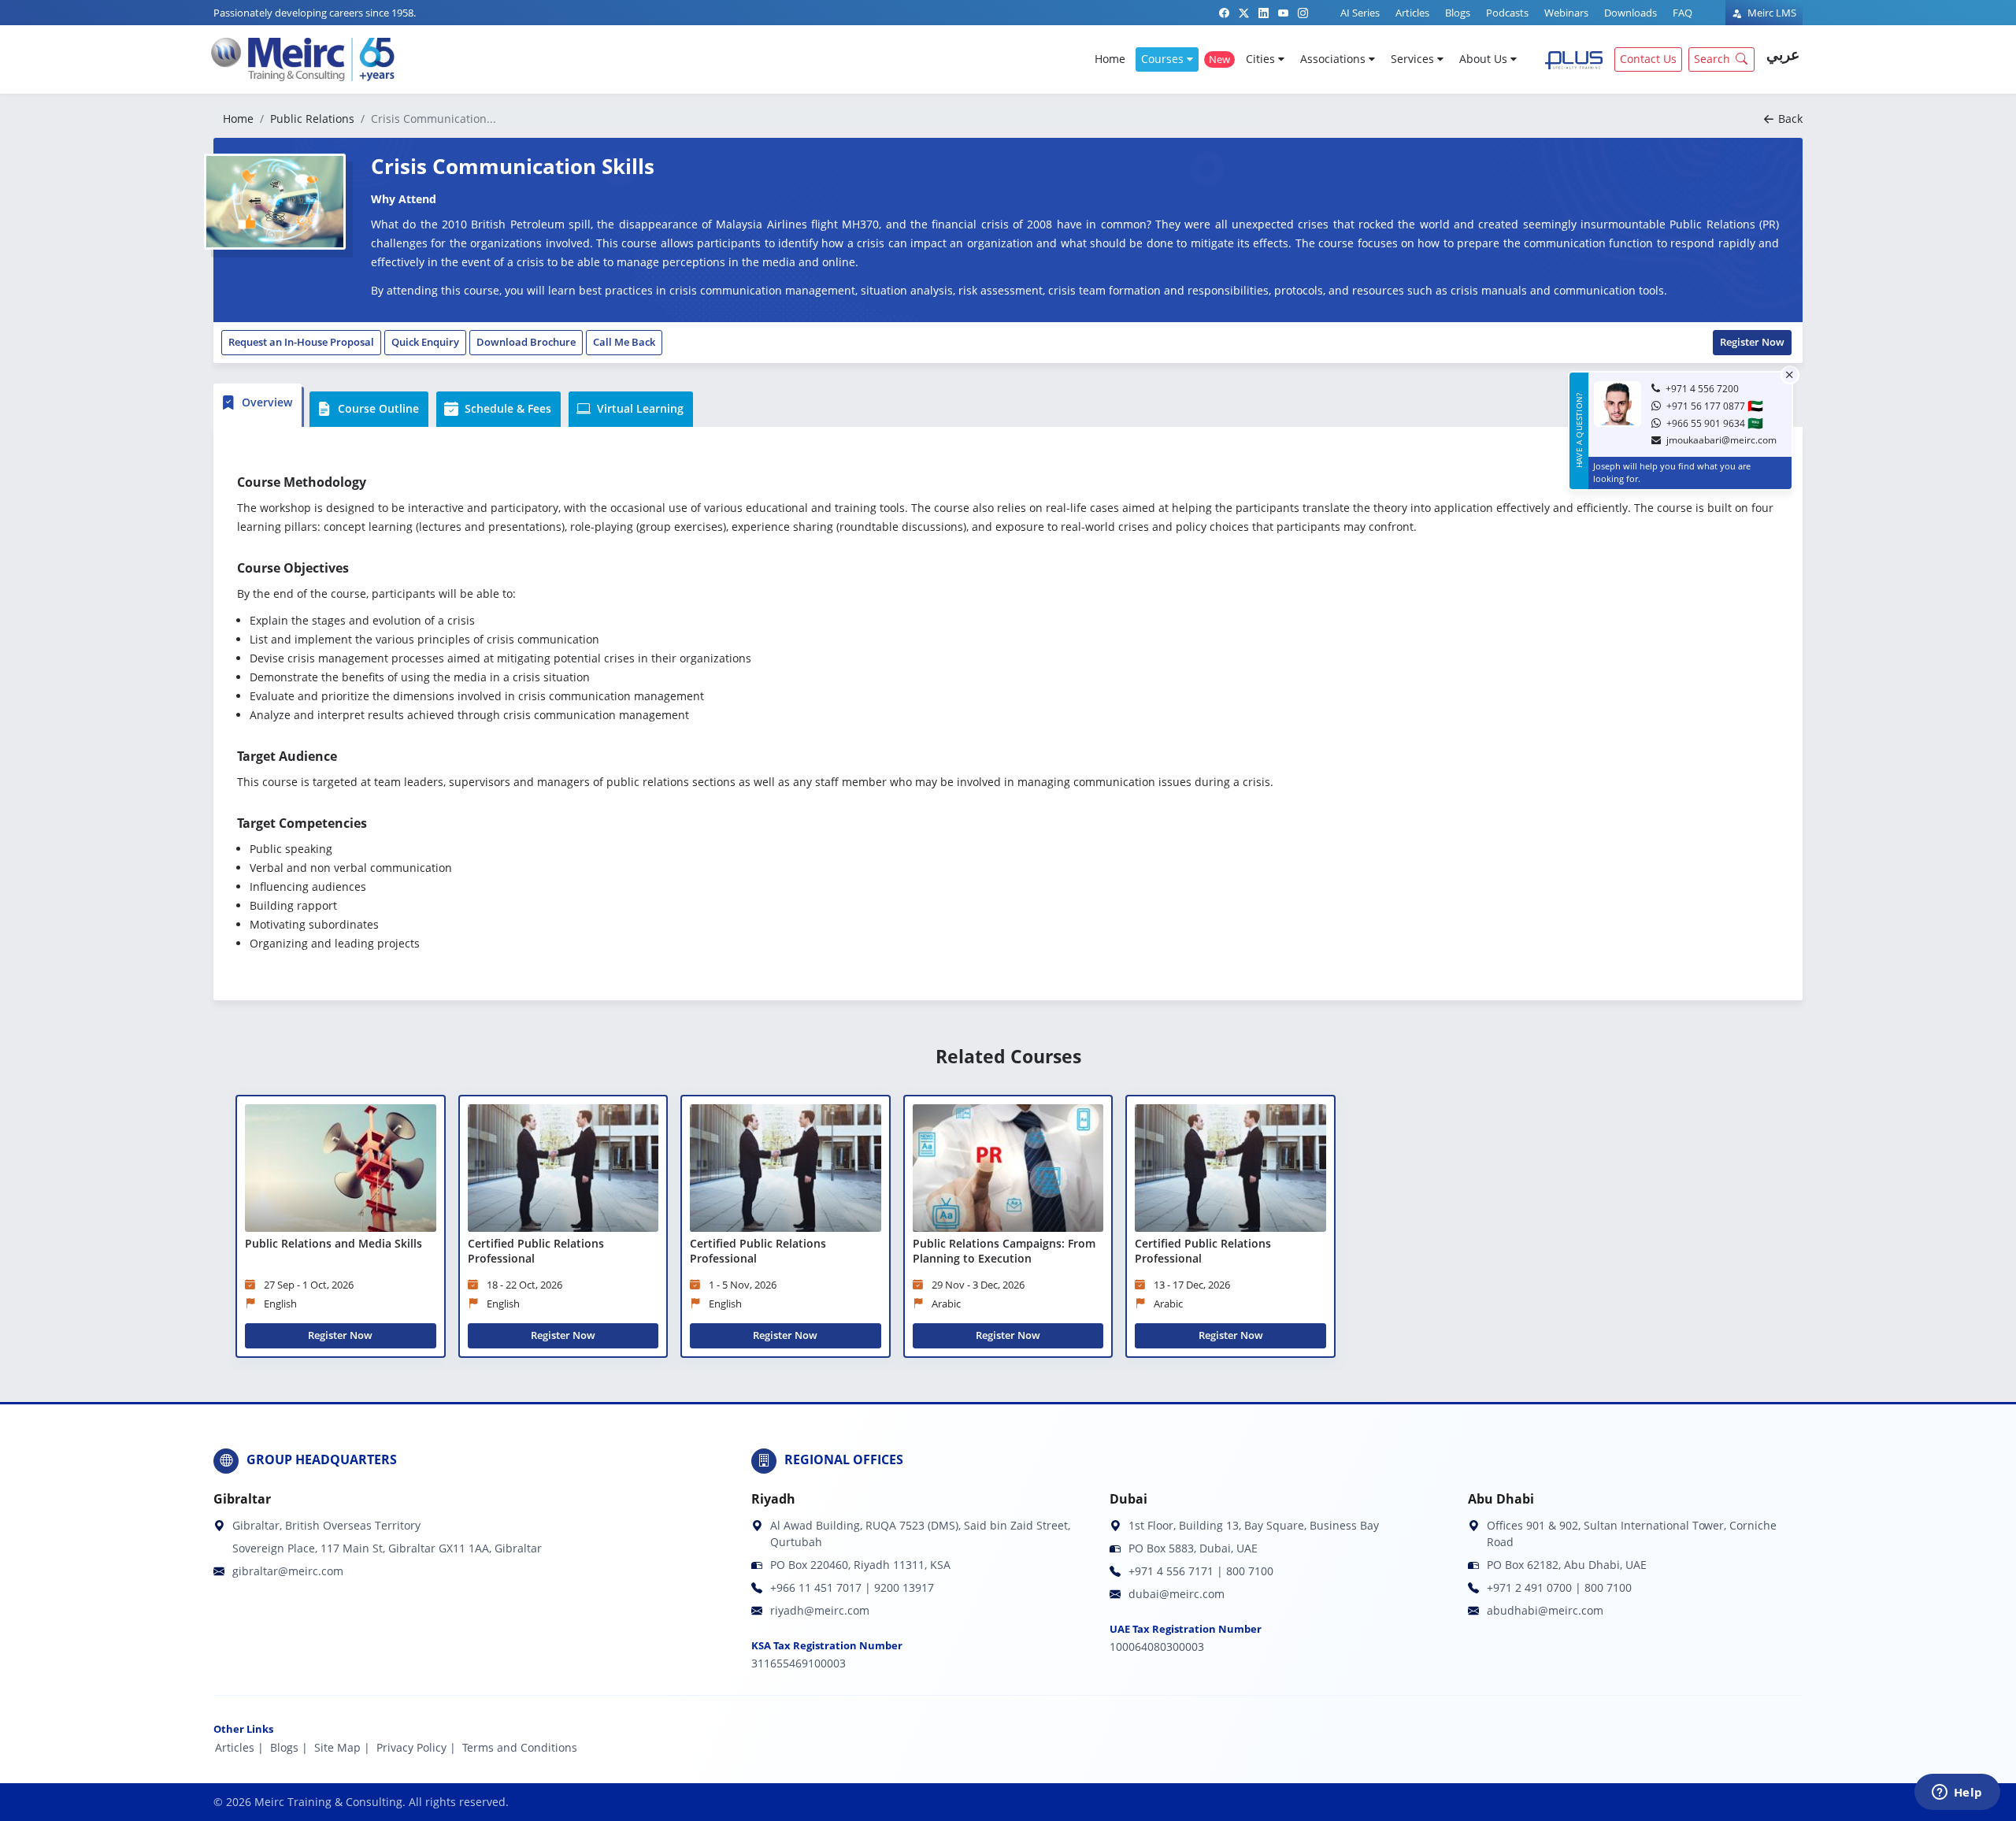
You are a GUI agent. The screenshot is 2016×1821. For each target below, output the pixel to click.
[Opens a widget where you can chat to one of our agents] (1957, 1793)
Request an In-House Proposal (301, 342)
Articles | (239, 1747)
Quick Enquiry (425, 342)
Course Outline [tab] (377, 408)
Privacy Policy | (416, 1747)
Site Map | (342, 1747)
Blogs (1458, 13)
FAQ (1682, 13)
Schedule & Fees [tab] (506, 408)
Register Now (1752, 342)
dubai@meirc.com (1177, 1594)
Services (1414, 59)
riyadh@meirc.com (820, 1610)
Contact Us (1648, 59)
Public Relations (312, 119)
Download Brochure (526, 342)
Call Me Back (624, 342)
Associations (1334, 59)
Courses (1164, 59)
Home (1110, 59)
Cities (1262, 59)
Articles (1412, 13)
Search (1712, 59)
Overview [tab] (265, 402)
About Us (1485, 59)
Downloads (1631, 13)
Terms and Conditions (520, 1747)
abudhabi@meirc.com (1545, 1610)
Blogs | (289, 1747)
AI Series (1360, 13)
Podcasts (1507, 13)
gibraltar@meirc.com (288, 1571)
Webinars (1566, 13)
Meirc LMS (1771, 13)
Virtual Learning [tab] (639, 408)
